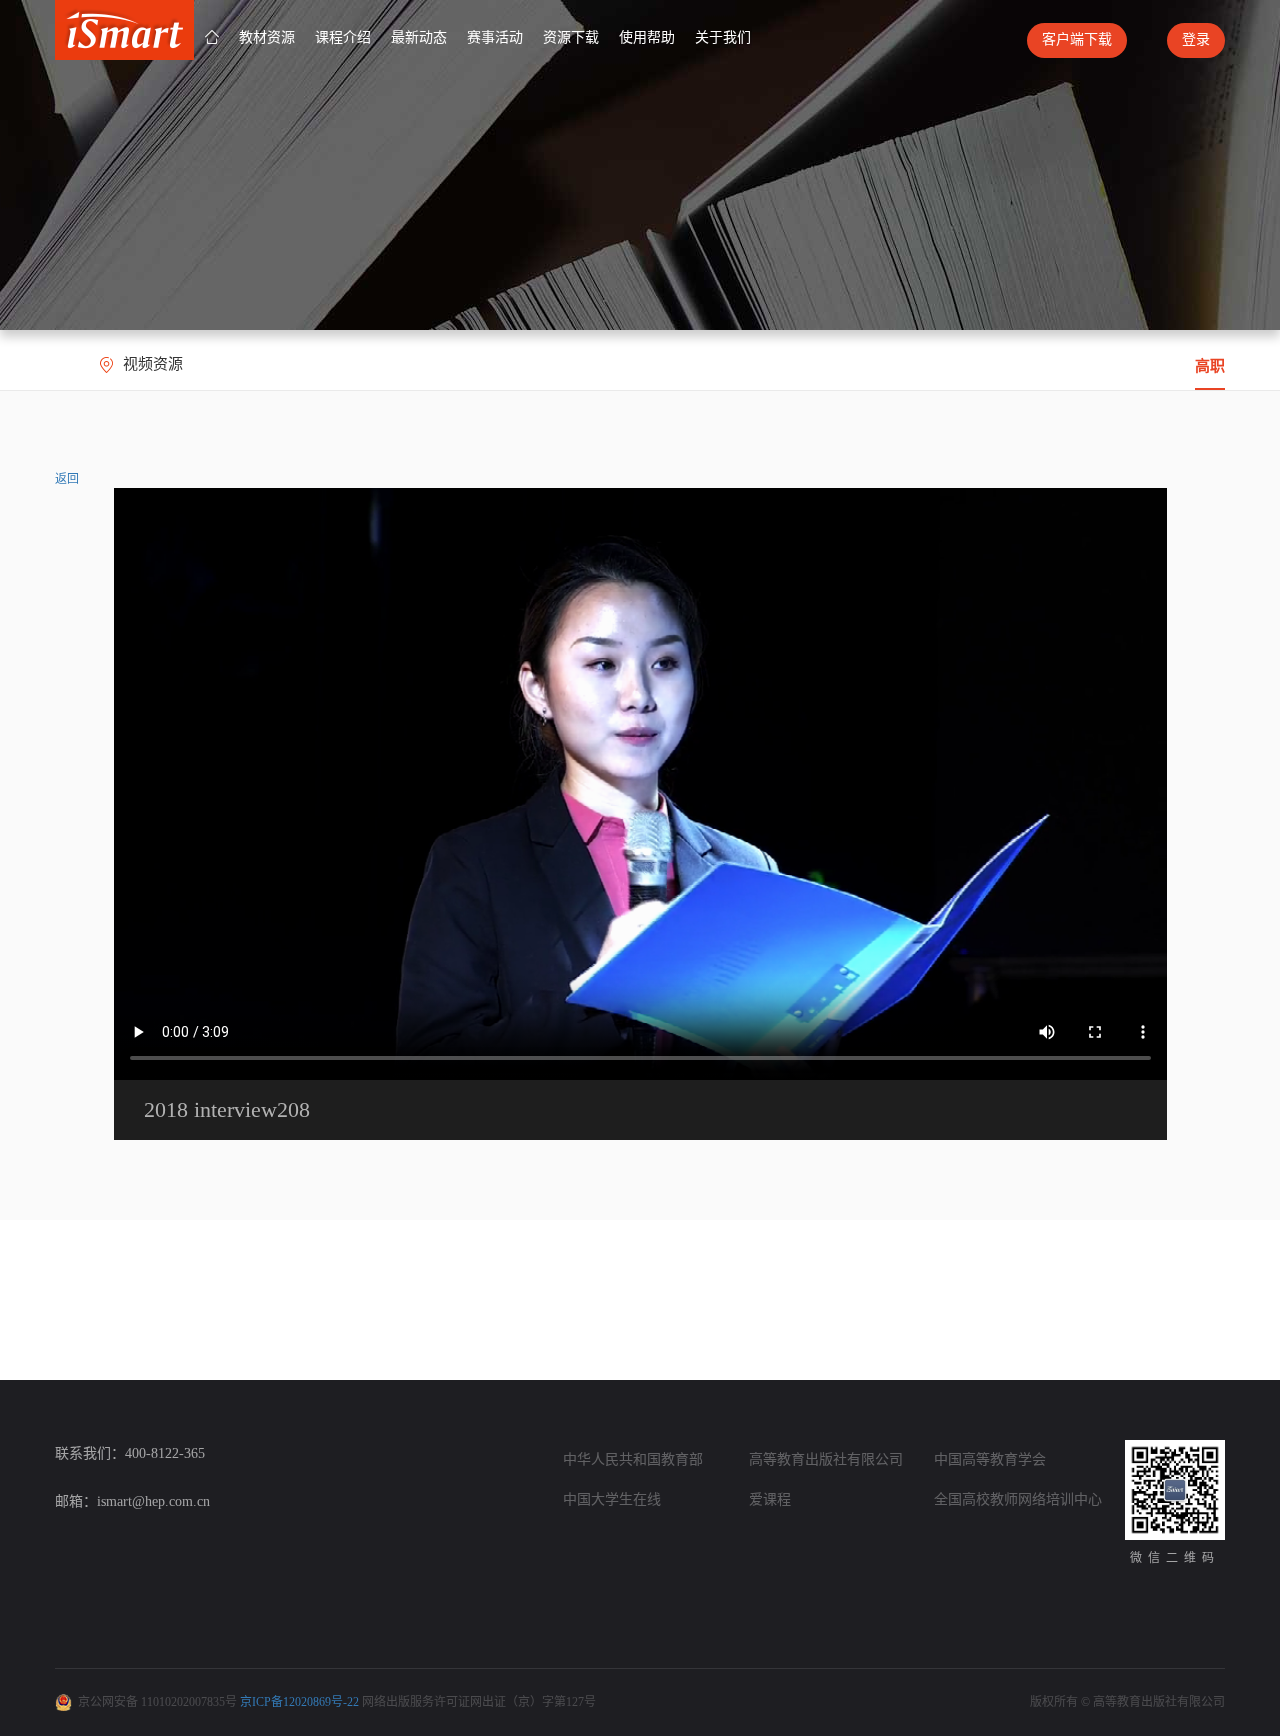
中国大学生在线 (612, 1499)
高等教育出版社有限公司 (826, 1459)
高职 (1210, 366)
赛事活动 (495, 37)
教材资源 (267, 37)
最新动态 (419, 37)
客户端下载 (1077, 39)
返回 (67, 479)
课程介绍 (343, 37)
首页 (212, 37)
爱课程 (770, 1499)
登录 (1196, 39)
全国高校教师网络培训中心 (1018, 1499)
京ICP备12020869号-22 (299, 1702)
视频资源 (153, 364)
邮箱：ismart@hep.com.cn (132, 1501)
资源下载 (571, 37)
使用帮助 (647, 37)
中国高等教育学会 (990, 1459)
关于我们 (723, 37)
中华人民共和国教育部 (633, 1459)
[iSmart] (124, 29)
